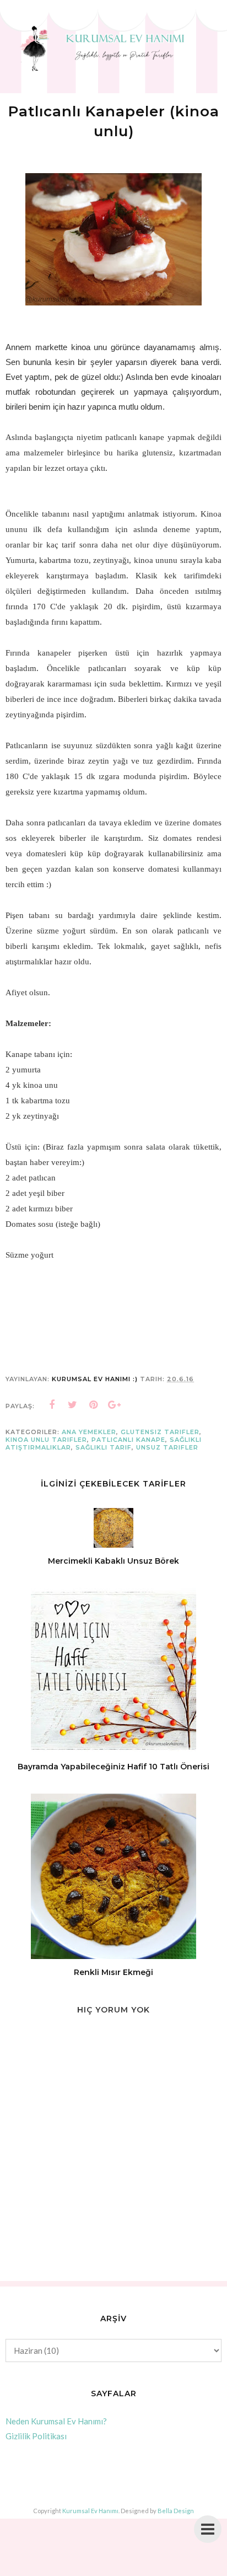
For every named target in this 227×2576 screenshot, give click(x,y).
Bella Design (176, 2511)
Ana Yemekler (89, 1432)
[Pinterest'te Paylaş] (94, 1405)
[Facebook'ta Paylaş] (52, 1405)
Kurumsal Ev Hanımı (90, 2511)
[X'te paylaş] (73, 1405)
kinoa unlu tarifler (46, 1440)
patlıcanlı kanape (128, 1440)
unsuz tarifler (167, 1447)
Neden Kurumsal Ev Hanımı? (56, 2421)
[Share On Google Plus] (115, 1405)
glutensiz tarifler (160, 1432)
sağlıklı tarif (104, 1447)
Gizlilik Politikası (36, 2436)
